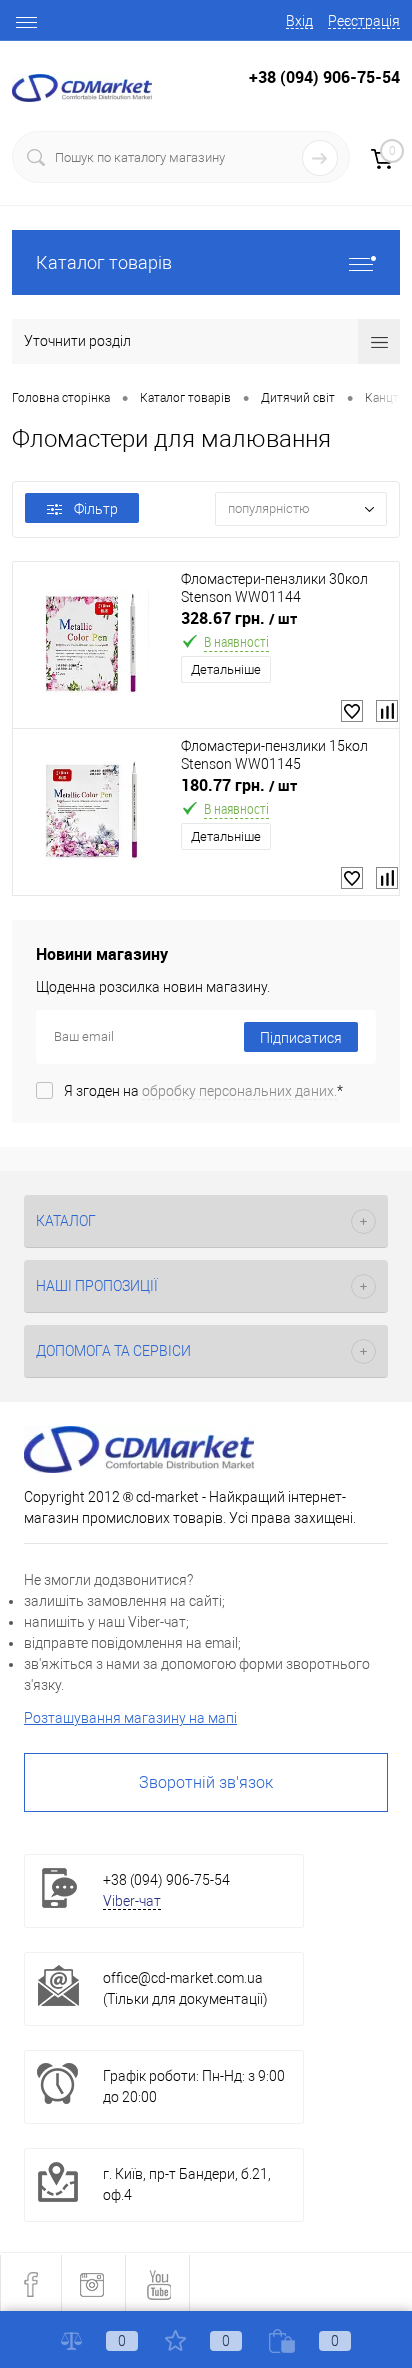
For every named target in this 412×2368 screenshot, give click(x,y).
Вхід (299, 21)
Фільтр (96, 509)
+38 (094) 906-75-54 (324, 77)
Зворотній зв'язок (206, 1782)
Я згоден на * (203, 1091)
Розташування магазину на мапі (130, 1718)
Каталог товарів (104, 262)
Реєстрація (364, 21)
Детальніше (226, 669)
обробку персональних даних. (239, 1091)
